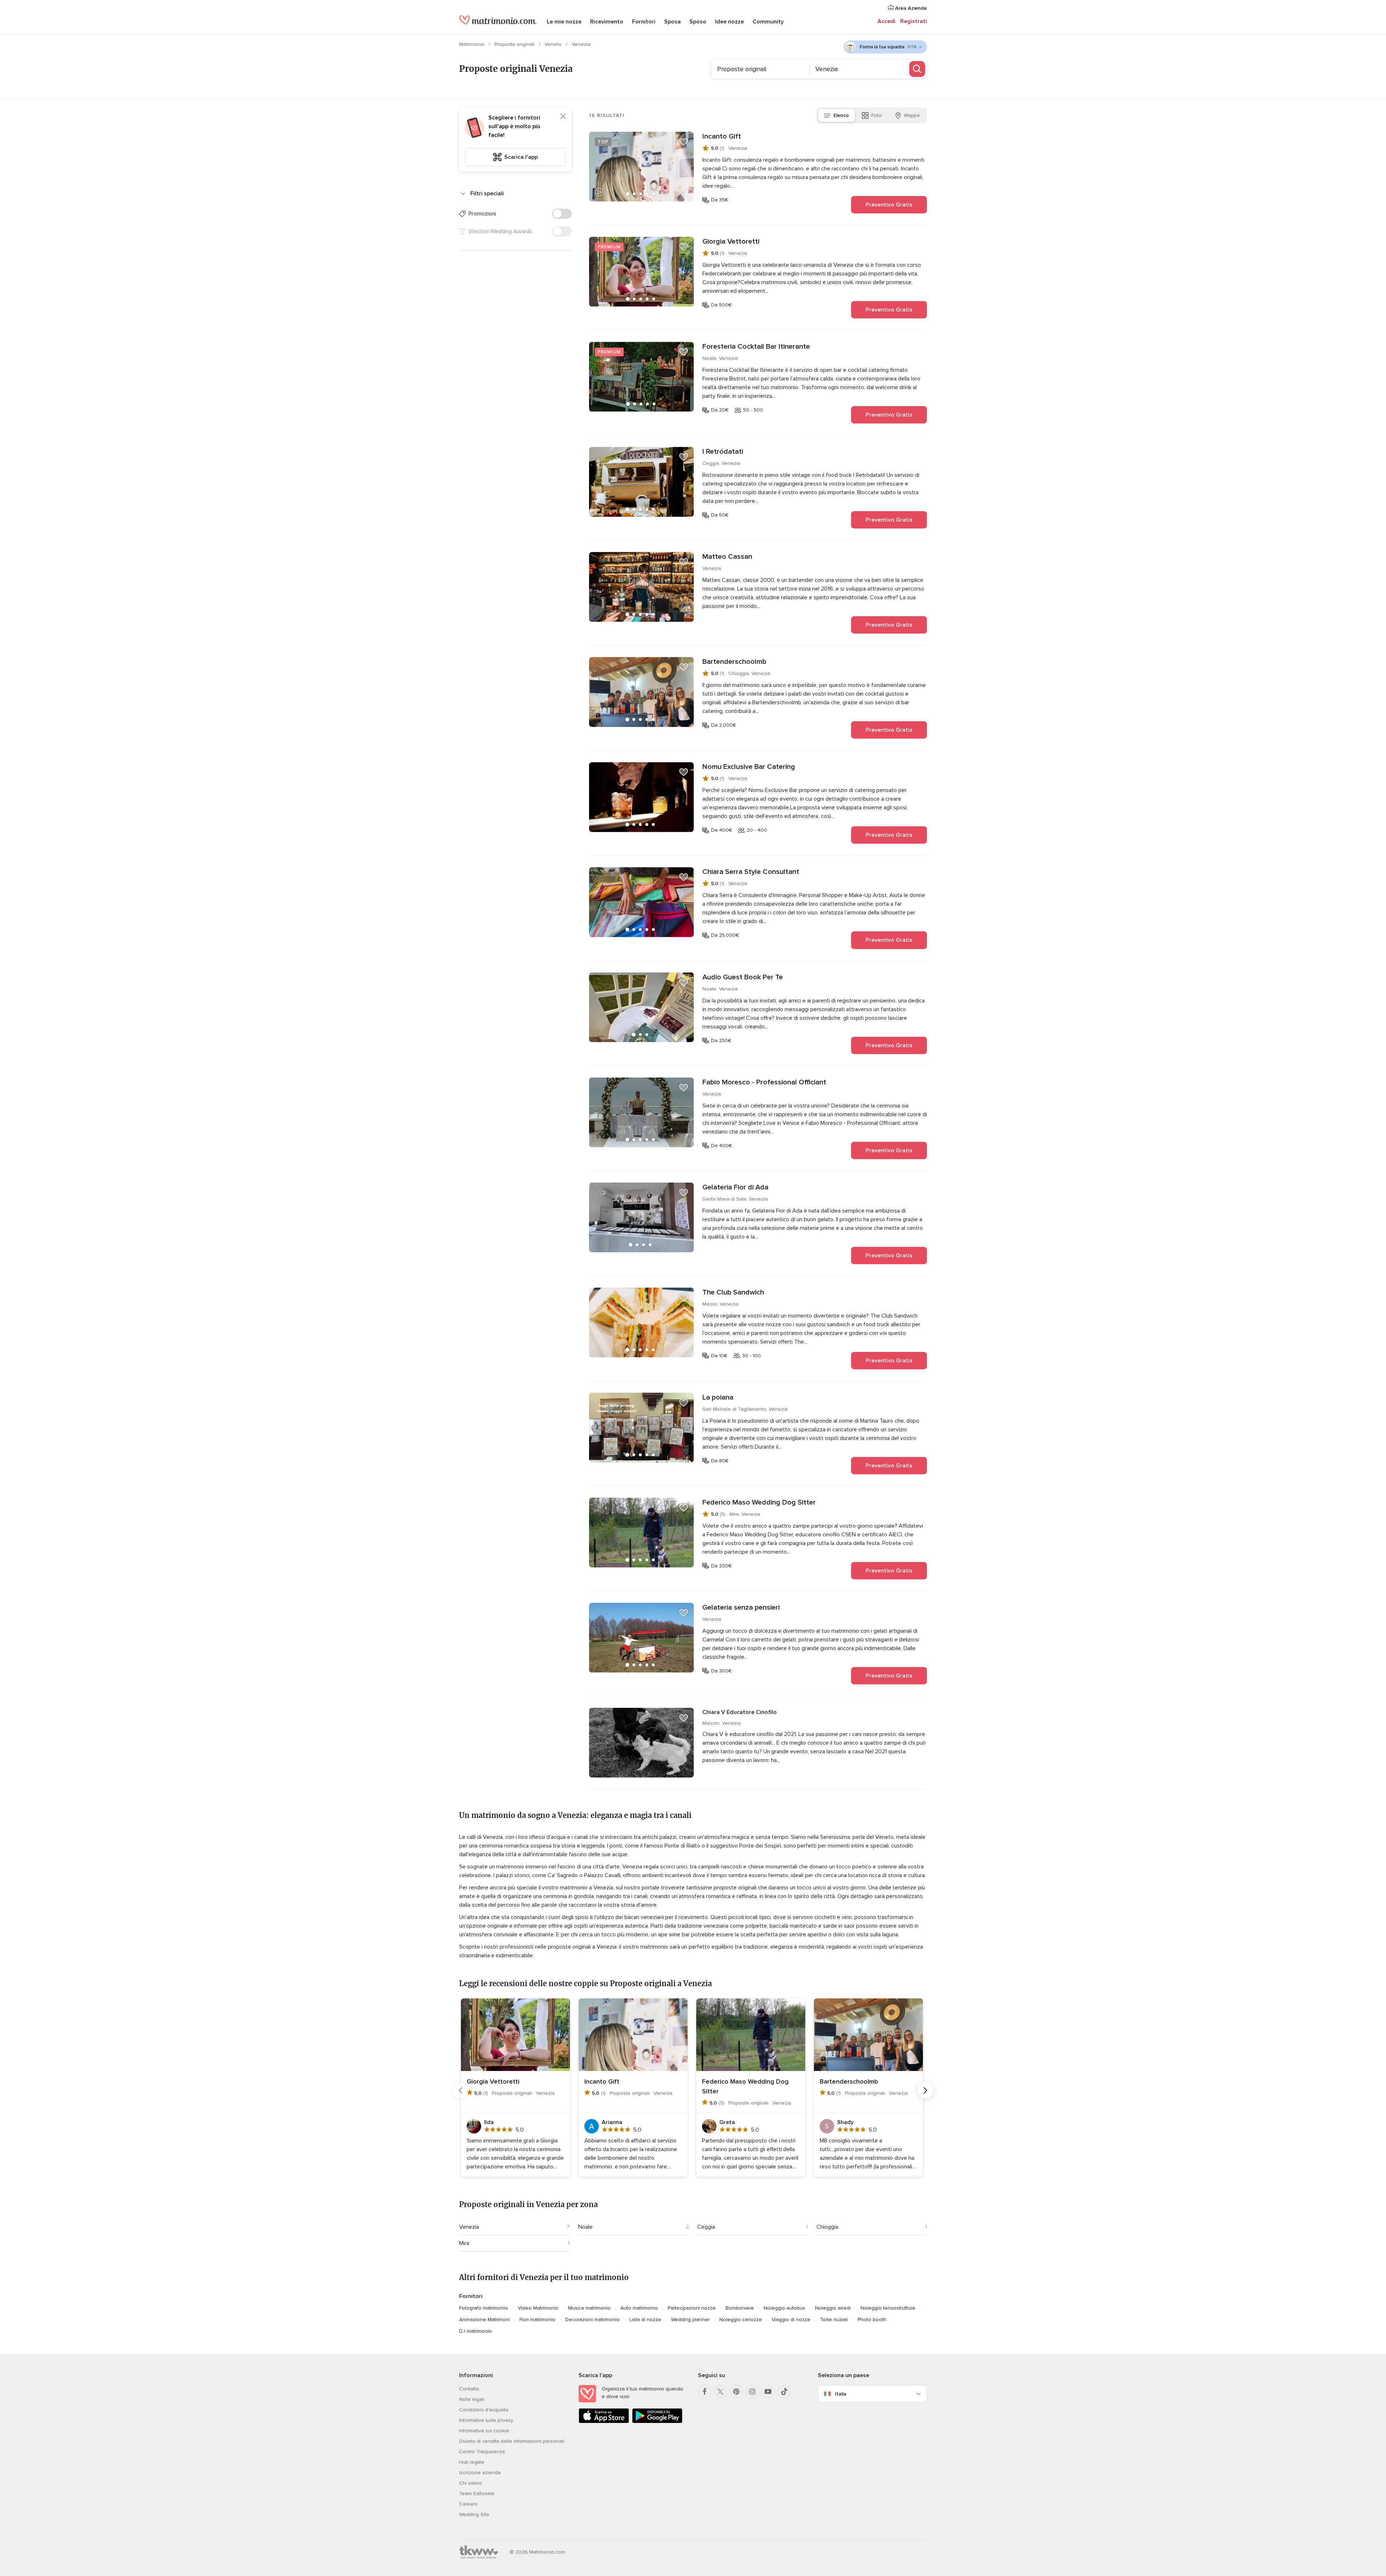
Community (768, 22)
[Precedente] (461, 2090)
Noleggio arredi (833, 2308)
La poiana (718, 1397)
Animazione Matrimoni (484, 2320)
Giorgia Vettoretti (731, 241)
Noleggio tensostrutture (888, 2308)
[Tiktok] (784, 2392)
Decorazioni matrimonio (592, 2320)
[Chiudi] (563, 116)
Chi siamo (470, 2483)
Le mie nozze (564, 22)
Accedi (886, 21)
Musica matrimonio (589, 2308)
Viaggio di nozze (791, 2320)
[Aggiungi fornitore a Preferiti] (684, 142)
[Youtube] (768, 2392)
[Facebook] (705, 2392)
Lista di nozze (645, 2320)
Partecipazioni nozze (692, 2308)
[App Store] (604, 2422)
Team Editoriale (477, 2494)
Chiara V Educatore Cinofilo (740, 1712)
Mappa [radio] (912, 115)
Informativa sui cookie (484, 2431)
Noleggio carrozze (741, 2320)
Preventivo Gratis (889, 205)
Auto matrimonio (639, 2308)
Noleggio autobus (784, 2308)
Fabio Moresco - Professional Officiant (764, 1082)
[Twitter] (720, 2392)
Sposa (672, 22)
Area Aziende (910, 8)
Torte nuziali (834, 2320)
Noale (585, 2227)
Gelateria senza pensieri (741, 1607)
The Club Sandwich (733, 1292)
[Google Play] (657, 2422)
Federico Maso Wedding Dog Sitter (759, 1502)
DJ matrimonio (476, 2331)
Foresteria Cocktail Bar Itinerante (756, 347)
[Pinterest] (736, 2392)
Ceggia (706, 2227)
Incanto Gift (722, 136)
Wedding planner (690, 2320)
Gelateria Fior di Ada (735, 1187)
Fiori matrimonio (537, 2320)
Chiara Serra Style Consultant (751, 872)
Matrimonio (472, 44)
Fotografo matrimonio (484, 2308)
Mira (464, 2243)
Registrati (914, 21)
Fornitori (644, 22)
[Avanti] (925, 2090)
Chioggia (827, 2227)
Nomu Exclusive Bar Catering (749, 767)
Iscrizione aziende (480, 2473)
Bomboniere (740, 2308)
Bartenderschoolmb (734, 662)
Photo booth (872, 2320)
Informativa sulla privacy (486, 2420)
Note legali (472, 2399)
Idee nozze (729, 22)
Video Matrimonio (538, 2308)
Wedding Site (474, 2514)
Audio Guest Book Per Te (743, 977)
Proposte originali (515, 44)
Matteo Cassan (727, 557)
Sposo (698, 22)
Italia (841, 2394)
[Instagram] (752, 2392)
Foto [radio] (877, 115)
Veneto (554, 44)
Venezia (469, 2227)
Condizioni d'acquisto (484, 2410)
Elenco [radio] (841, 115)
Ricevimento (607, 22)
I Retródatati (723, 452)
